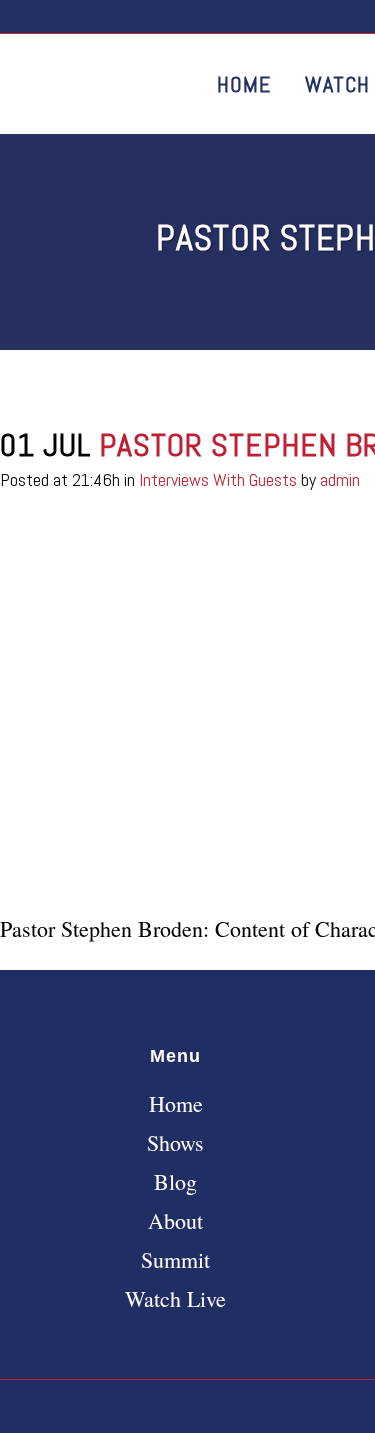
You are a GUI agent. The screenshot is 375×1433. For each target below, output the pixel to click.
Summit (175, 1260)
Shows (175, 1143)
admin (340, 479)
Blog (175, 1182)
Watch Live (175, 1299)
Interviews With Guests (218, 479)
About (175, 1221)
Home (176, 1104)
